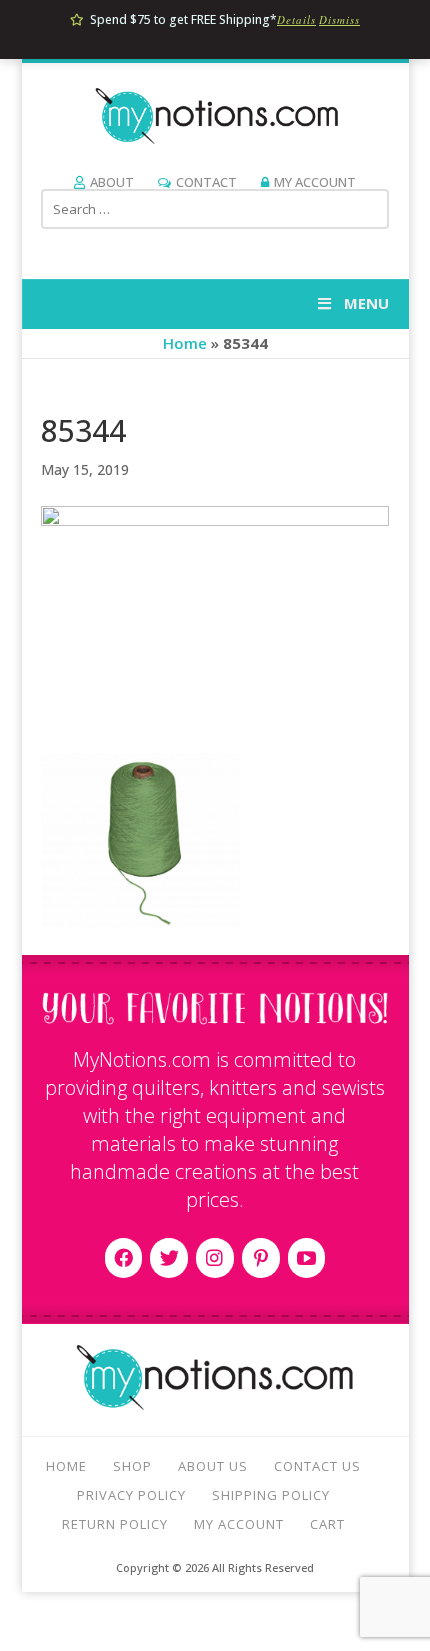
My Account (315, 182)
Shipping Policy (271, 1495)
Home (185, 343)
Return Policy (115, 1524)
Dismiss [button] (339, 19)
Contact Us (317, 1466)
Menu (366, 303)
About (112, 182)
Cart (327, 1524)
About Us (213, 1466)
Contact (206, 182)
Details (296, 19)
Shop (132, 1466)
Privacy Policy (131, 1495)
